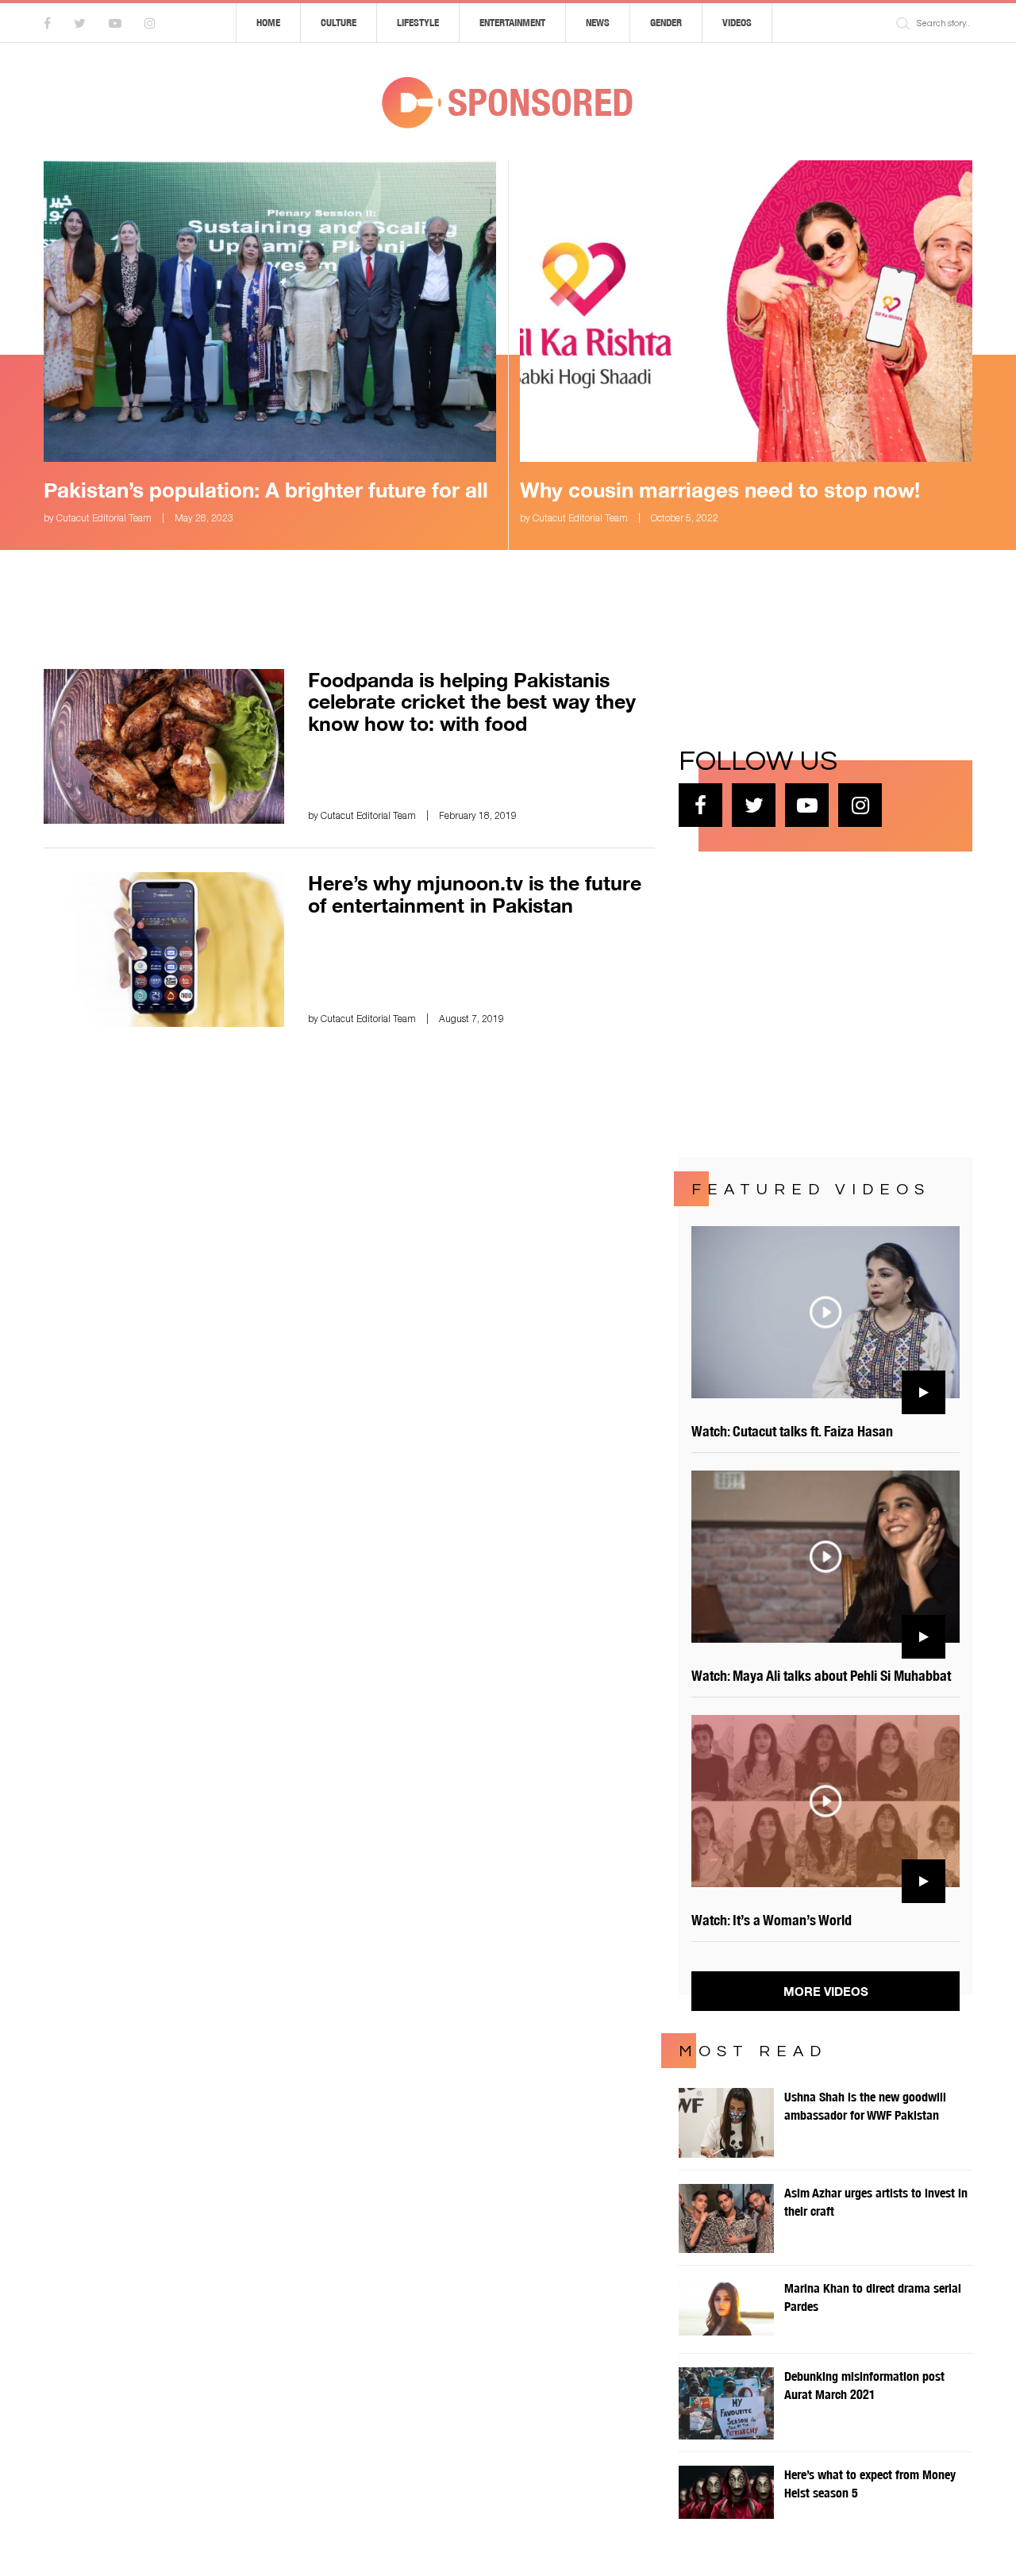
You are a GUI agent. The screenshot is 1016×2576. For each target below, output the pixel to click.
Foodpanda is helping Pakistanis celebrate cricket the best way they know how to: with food (472, 702)
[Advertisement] (798, 1002)
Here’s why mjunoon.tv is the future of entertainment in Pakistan (475, 894)
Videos (737, 23)
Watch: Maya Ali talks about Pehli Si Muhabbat (821, 1676)
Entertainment (512, 23)
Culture (339, 23)
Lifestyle (418, 23)
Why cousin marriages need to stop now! (720, 490)
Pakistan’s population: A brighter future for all (266, 490)
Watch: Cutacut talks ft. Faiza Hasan (792, 1431)
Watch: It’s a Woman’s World (772, 1920)
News (598, 23)
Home (268, 23)
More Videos (826, 1991)
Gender (666, 23)
